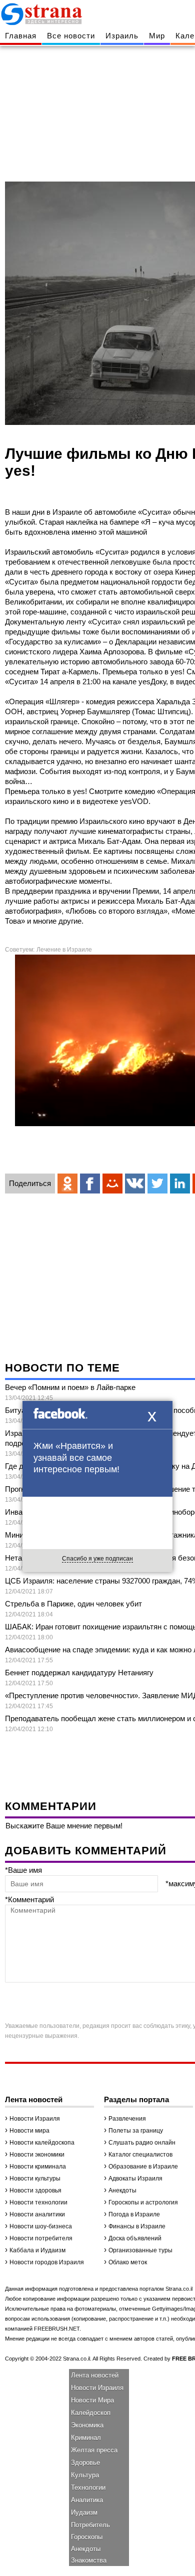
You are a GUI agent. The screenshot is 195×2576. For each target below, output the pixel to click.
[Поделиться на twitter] (157, 1184)
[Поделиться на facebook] (90, 1184)
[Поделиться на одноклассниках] (67, 1184)
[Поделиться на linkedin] (180, 1184)
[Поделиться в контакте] (135, 1184)
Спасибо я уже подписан (97, 1559)
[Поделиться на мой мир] (112, 1184)
